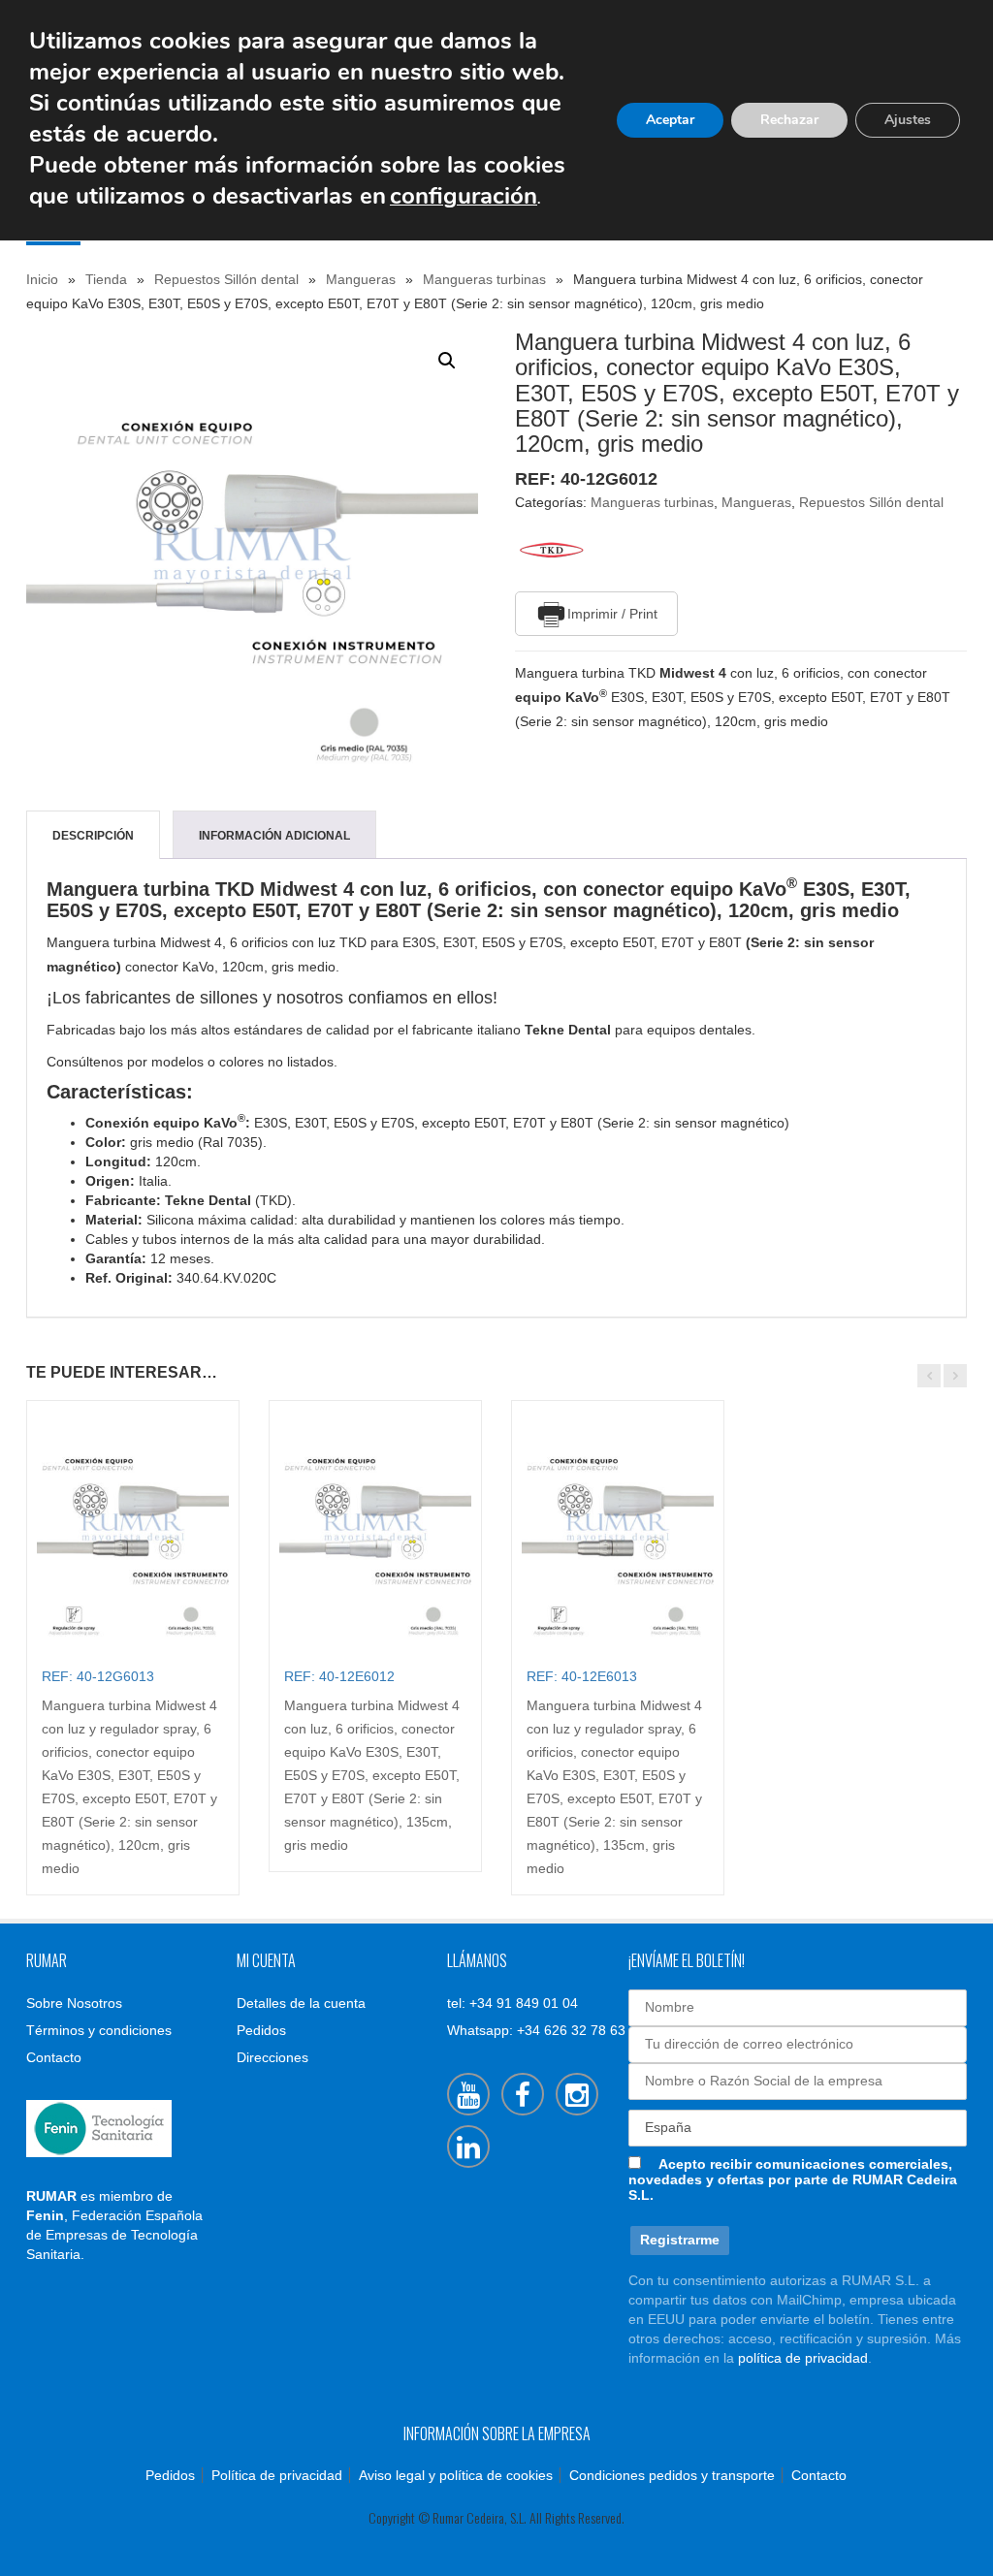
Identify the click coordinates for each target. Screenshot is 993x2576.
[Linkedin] (468, 2147)
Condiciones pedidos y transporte (672, 2475)
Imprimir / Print (612, 614)
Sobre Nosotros (74, 2003)
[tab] (93, 836)
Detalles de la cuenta (301, 2003)
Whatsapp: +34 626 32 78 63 (536, 2030)
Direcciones (272, 2057)
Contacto (54, 2057)
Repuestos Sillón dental (226, 279)
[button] (447, 361)
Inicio (42, 279)
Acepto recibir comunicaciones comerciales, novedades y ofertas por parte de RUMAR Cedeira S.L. (793, 2179)
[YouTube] (468, 2094)
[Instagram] (577, 2094)
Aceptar (670, 120)
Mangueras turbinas (484, 279)
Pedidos (261, 2030)
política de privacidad (803, 2358)
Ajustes (908, 120)
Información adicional (274, 836)
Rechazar (789, 120)
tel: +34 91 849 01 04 (513, 2003)
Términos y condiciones (99, 2030)
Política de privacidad (277, 2475)
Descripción (93, 836)
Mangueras (361, 279)
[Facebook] (523, 2094)
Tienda (106, 279)
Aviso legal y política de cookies (456, 2475)
